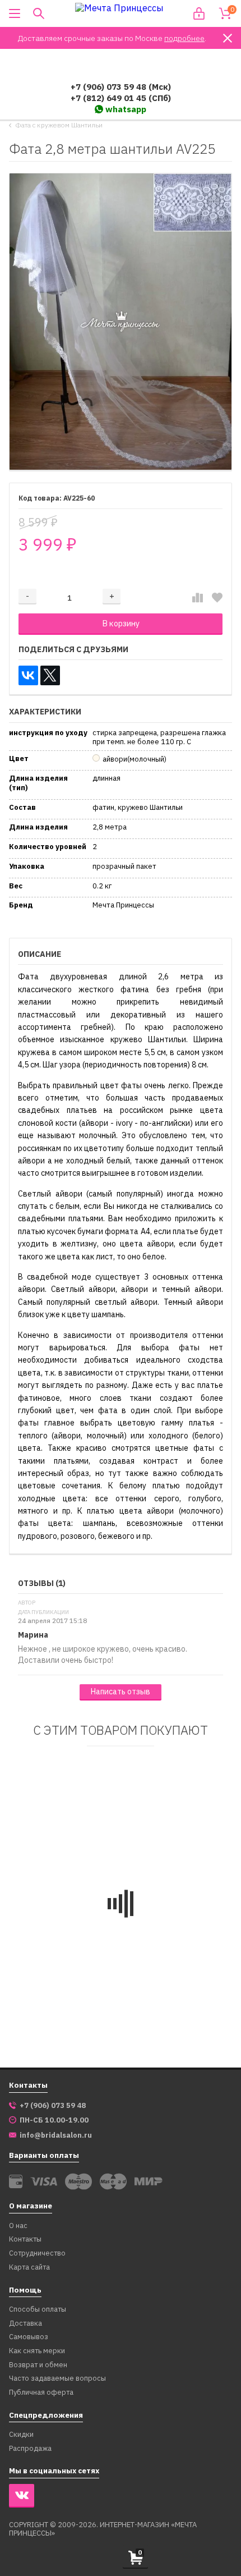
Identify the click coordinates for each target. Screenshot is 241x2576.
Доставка (26, 2324)
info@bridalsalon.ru (56, 2135)
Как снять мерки (37, 2351)
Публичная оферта (41, 2393)
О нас (18, 2226)
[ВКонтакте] (28, 675)
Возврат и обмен (38, 2365)
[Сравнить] (198, 598)
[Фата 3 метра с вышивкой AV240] (175, 1830)
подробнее (184, 38)
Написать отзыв (121, 1692)
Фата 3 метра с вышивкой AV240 (161, 1927)
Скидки (21, 2435)
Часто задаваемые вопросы (57, 2379)
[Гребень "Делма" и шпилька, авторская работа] (66, 1830)
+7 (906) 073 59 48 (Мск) (121, 87)
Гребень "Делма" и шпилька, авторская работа (57, 1932)
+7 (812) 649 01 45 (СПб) (121, 98)
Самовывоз (29, 2337)
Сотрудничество (37, 2254)
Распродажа (30, 2449)
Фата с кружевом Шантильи (59, 125)
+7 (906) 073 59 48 (53, 2106)
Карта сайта (29, 2268)
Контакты (25, 2240)
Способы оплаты (38, 2310)
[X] (50, 675)
